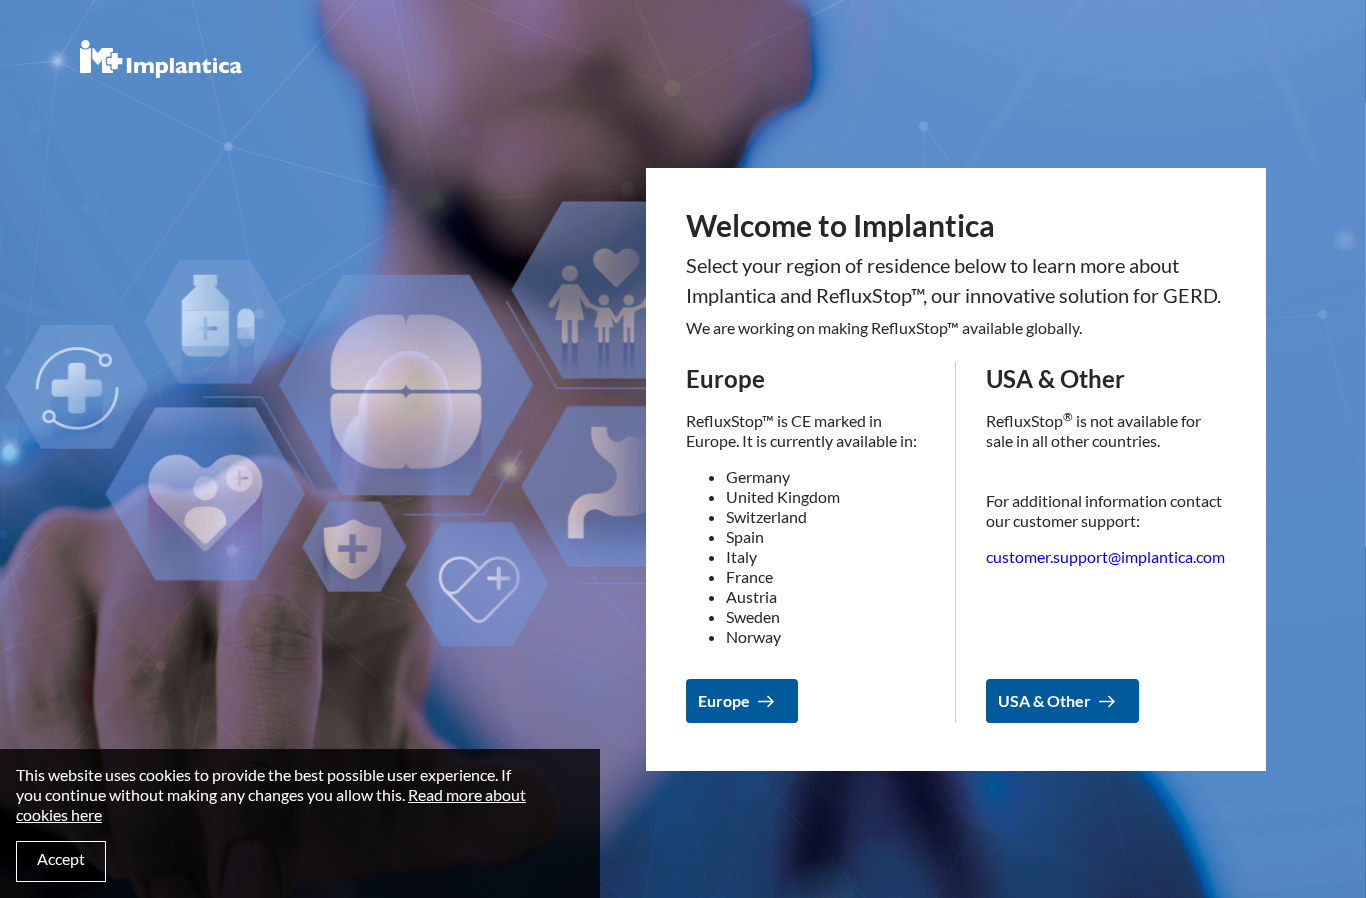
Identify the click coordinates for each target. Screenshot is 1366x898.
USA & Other (1044, 679)
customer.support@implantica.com (1105, 556)
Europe (724, 679)
